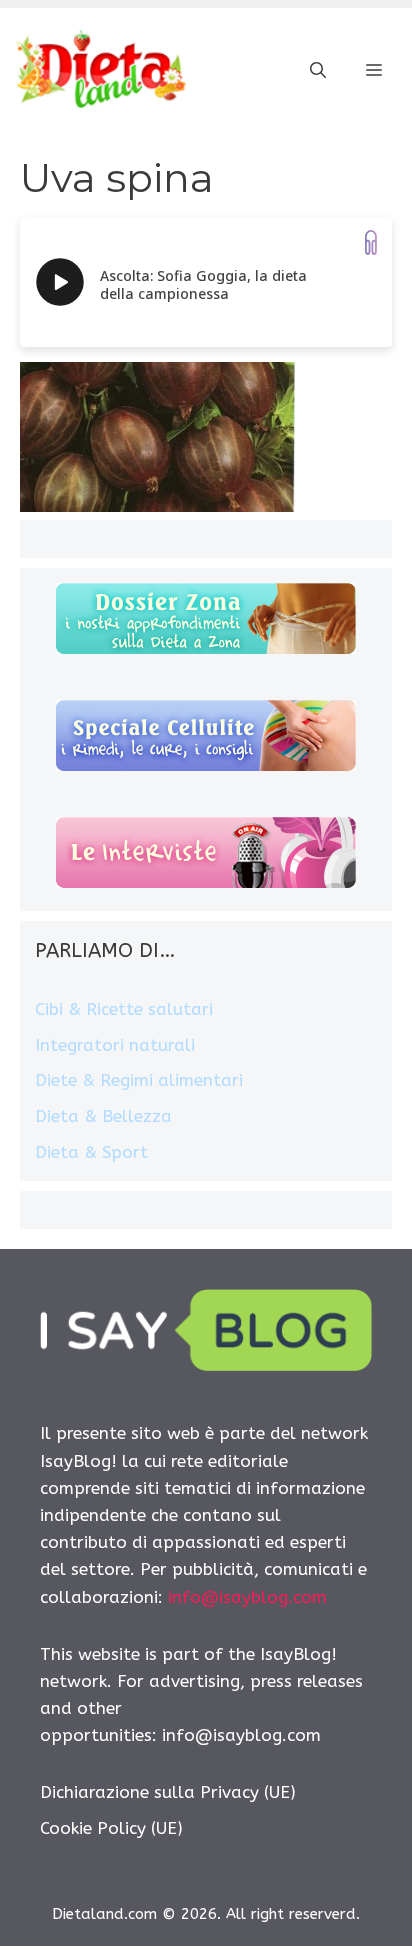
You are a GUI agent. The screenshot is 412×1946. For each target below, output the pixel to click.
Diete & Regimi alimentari (139, 1080)
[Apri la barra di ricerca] (318, 71)
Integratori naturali (115, 1045)
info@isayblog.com (247, 1597)
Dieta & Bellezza (103, 1116)
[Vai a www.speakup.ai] (371, 242)
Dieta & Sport (91, 1152)
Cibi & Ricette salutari (124, 1009)
